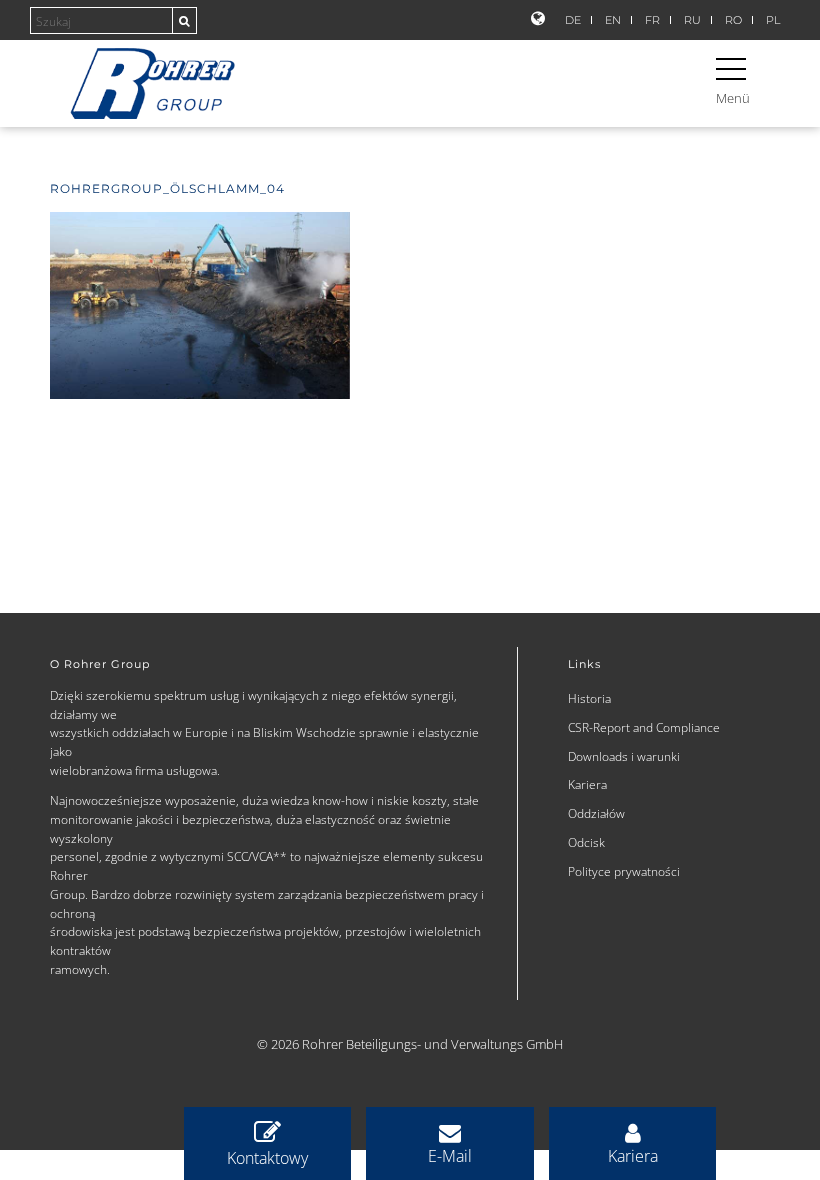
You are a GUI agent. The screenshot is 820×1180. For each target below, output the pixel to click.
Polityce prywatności (624, 871)
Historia (589, 698)
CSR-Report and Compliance (644, 727)
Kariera (587, 784)
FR (652, 20)
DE (573, 20)
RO (733, 20)
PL (773, 20)
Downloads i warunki (624, 756)
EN (613, 20)
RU (692, 20)
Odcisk (586, 842)
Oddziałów (596, 813)
